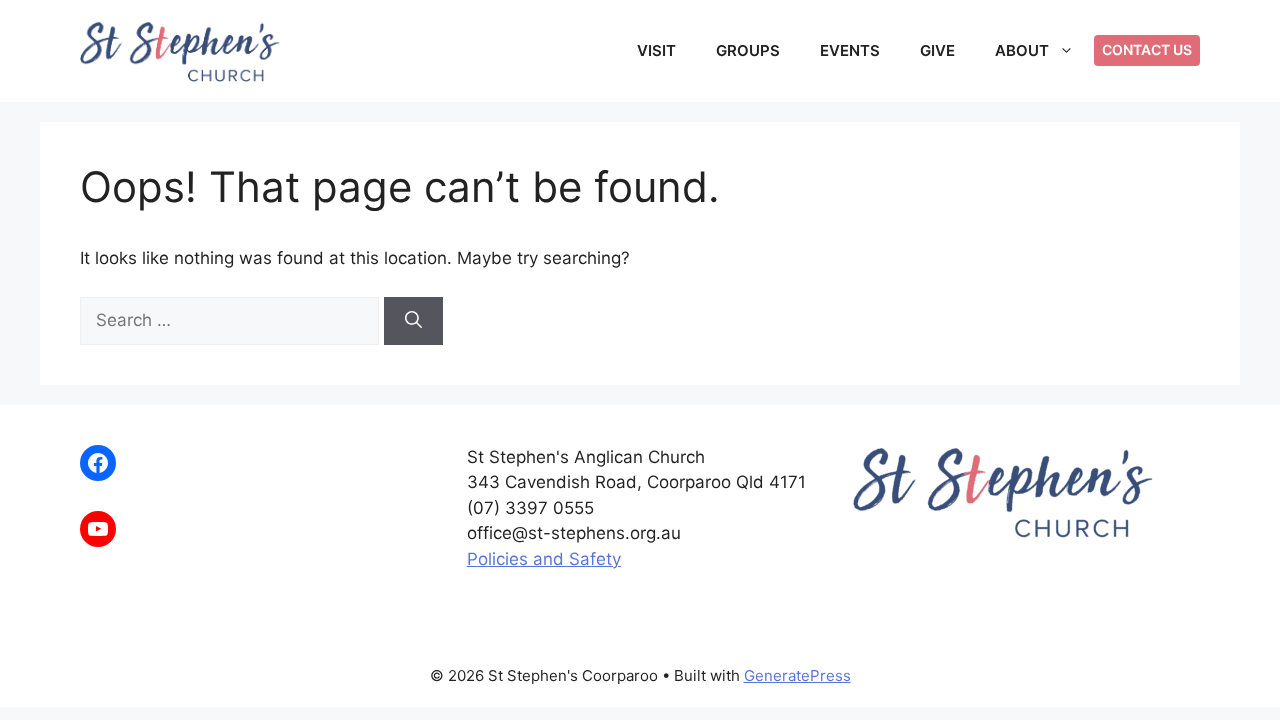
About (1022, 50)
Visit (656, 50)
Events (850, 50)
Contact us (1147, 49)
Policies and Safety (544, 559)
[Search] (413, 321)
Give (937, 50)
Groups (748, 50)
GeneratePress (797, 675)
